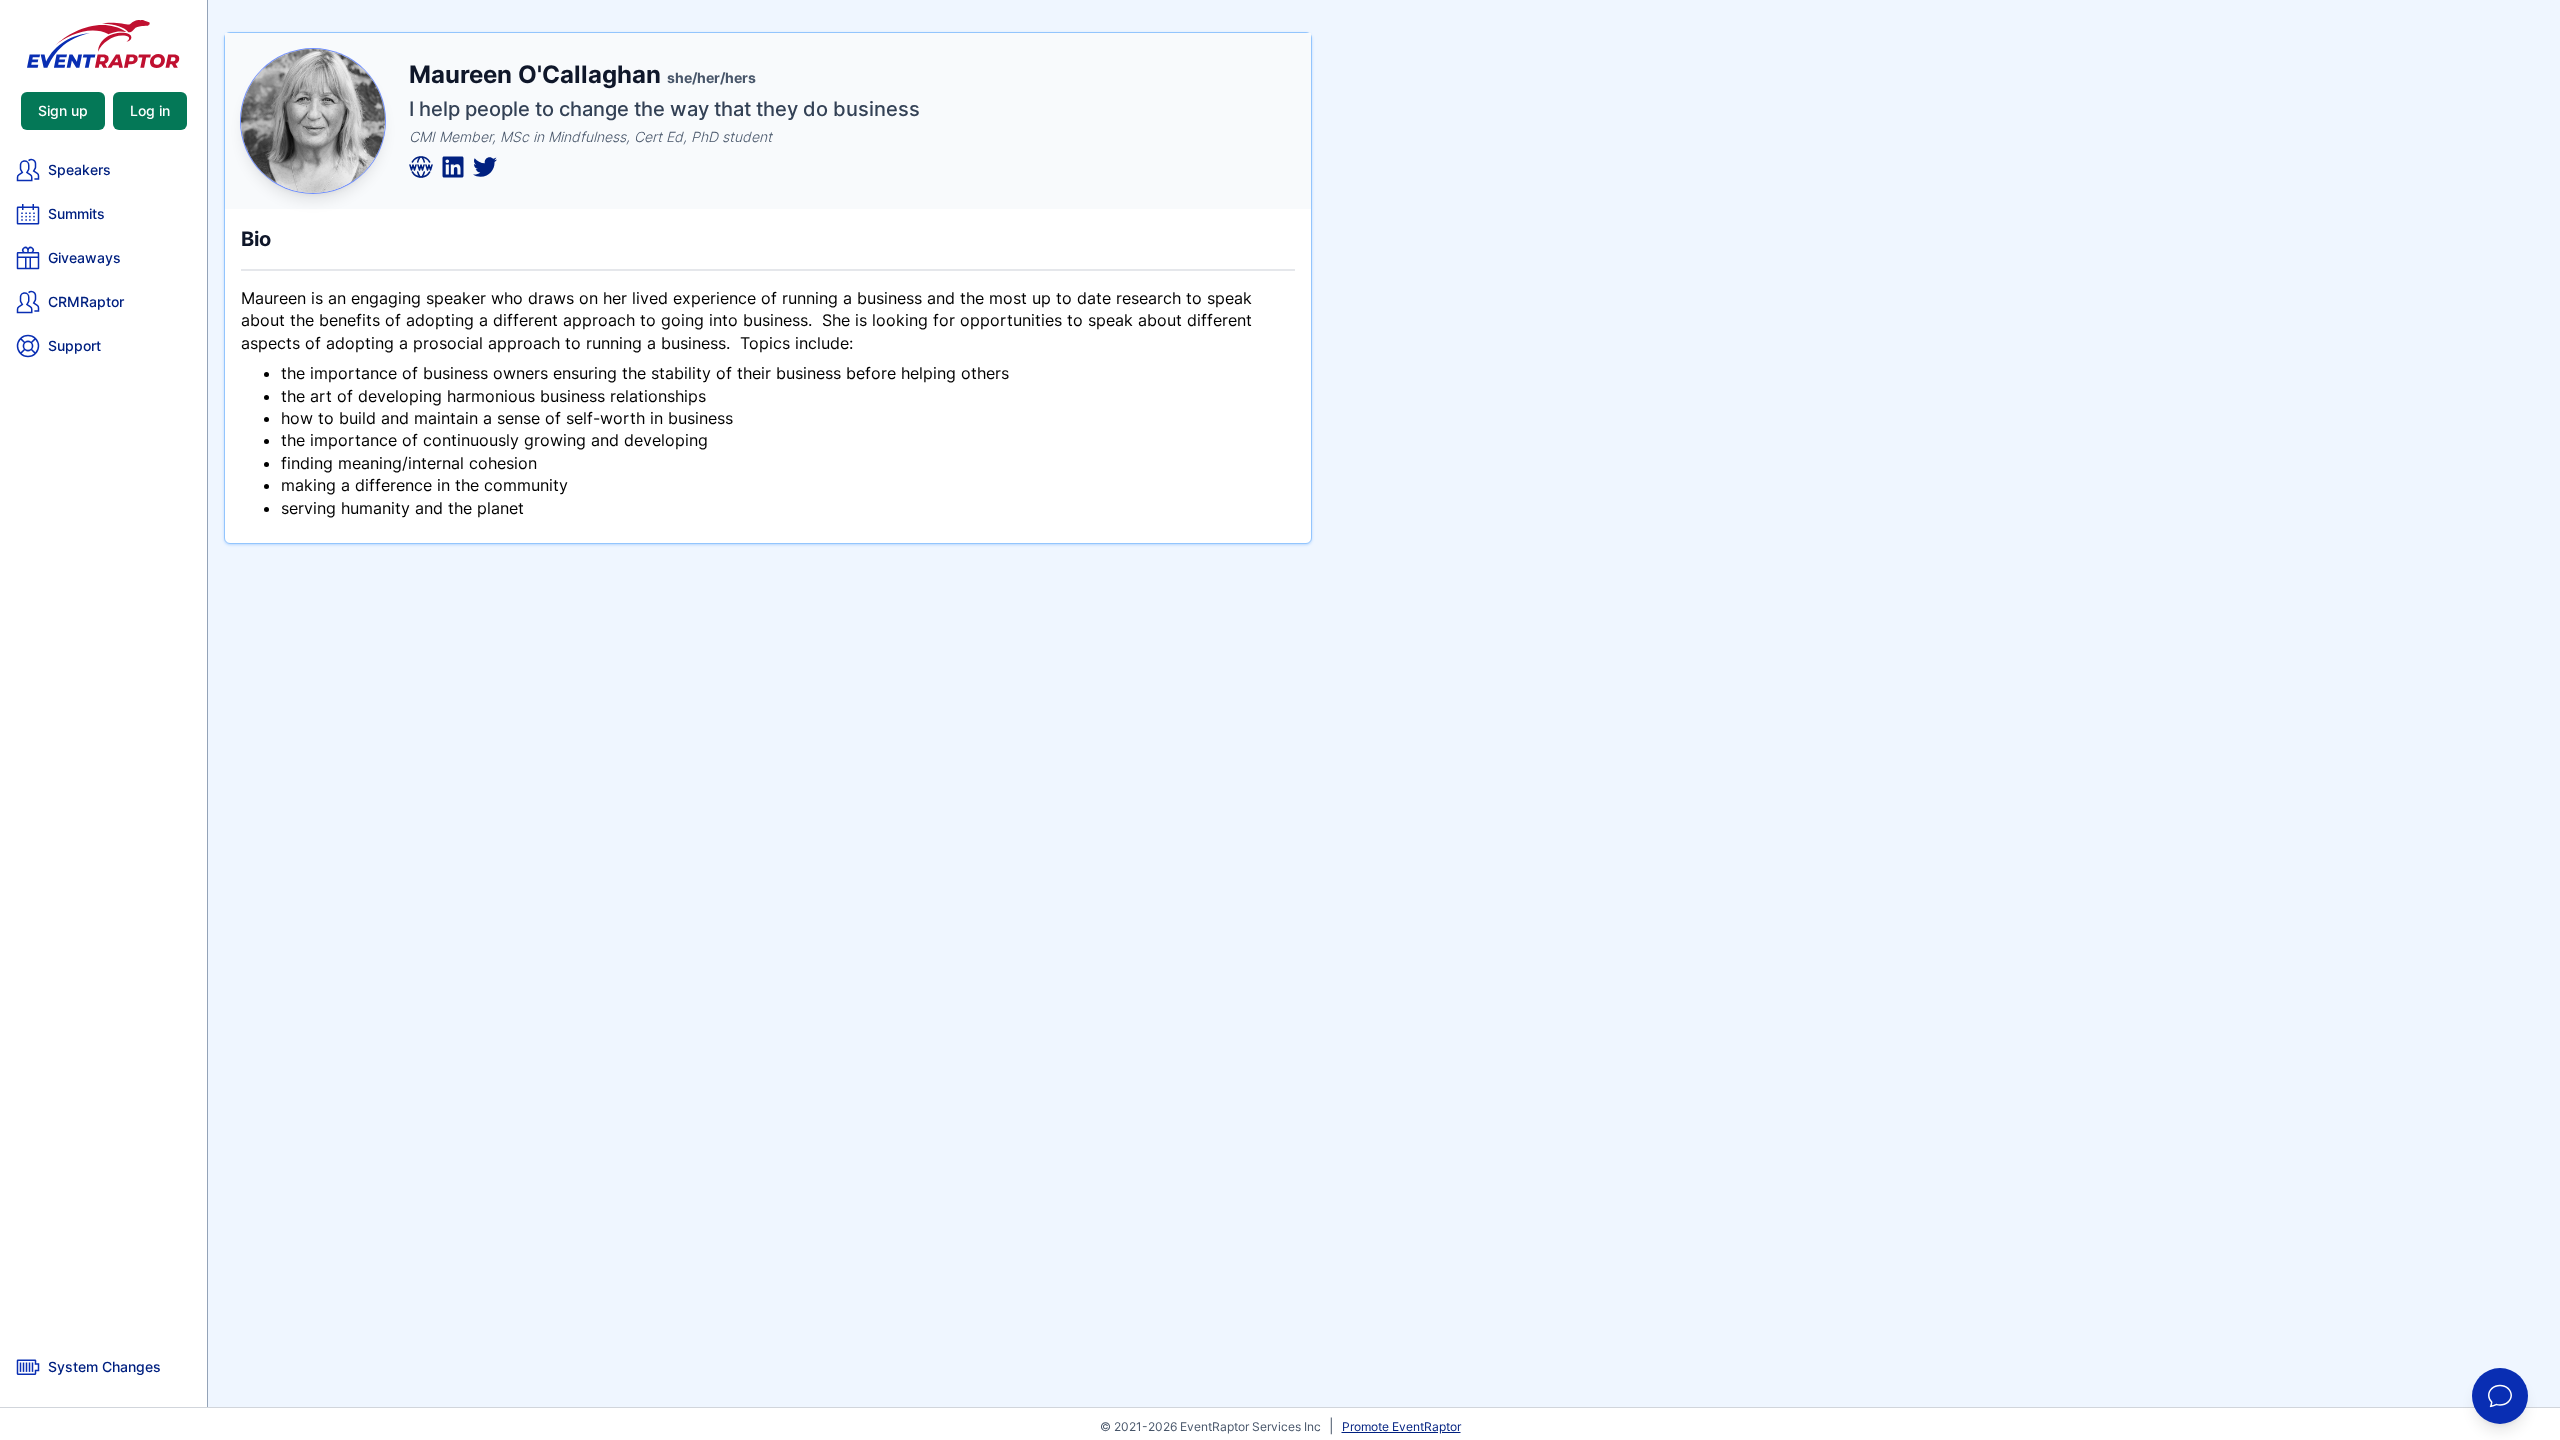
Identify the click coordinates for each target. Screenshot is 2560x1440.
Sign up (63, 110)
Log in (150, 110)
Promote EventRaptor (1401, 1426)
